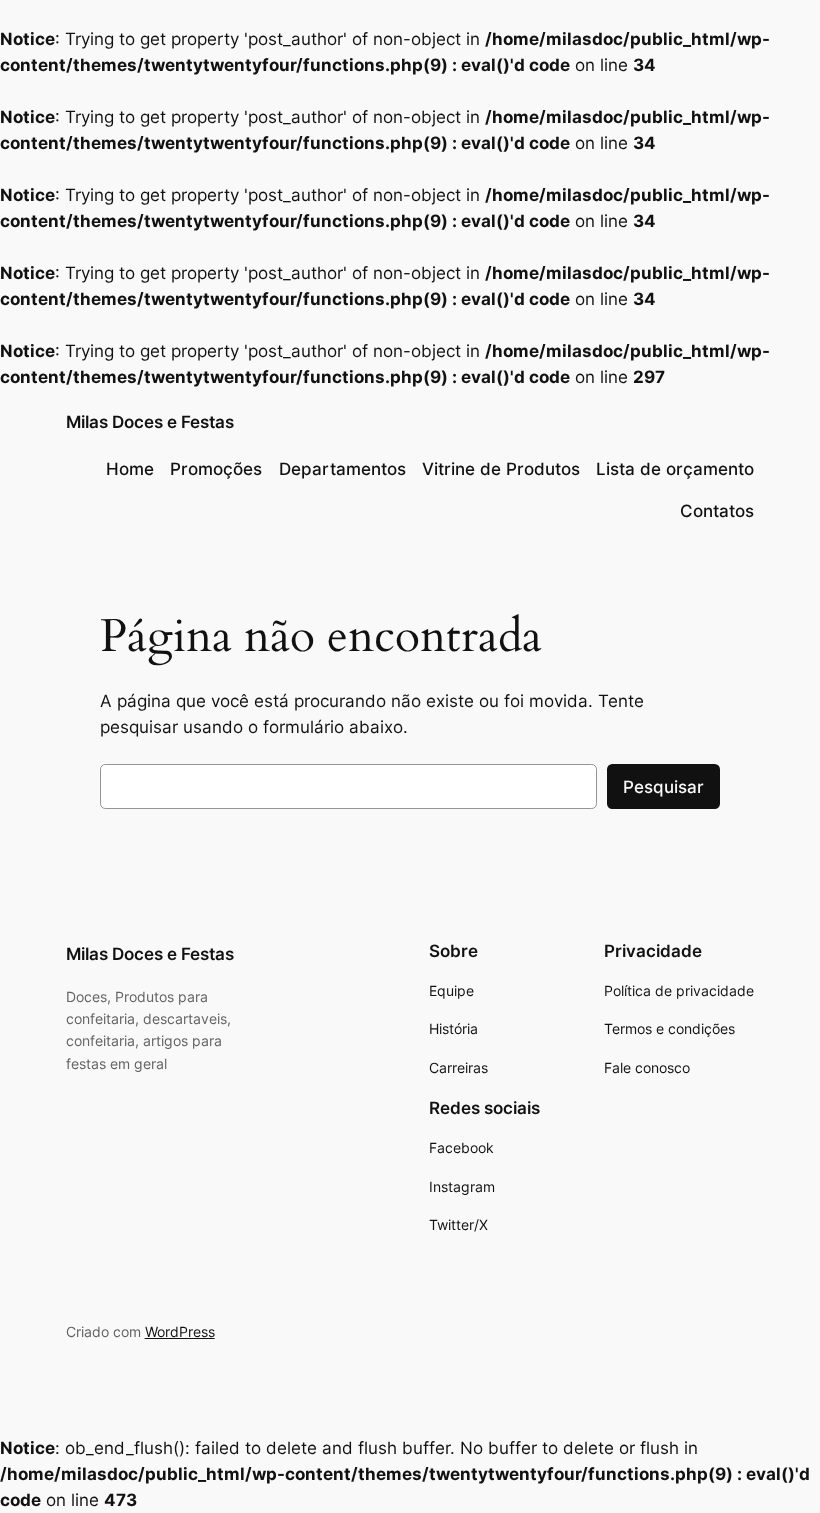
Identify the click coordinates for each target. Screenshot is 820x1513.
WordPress (180, 1331)
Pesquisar (663, 787)
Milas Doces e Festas (150, 422)
